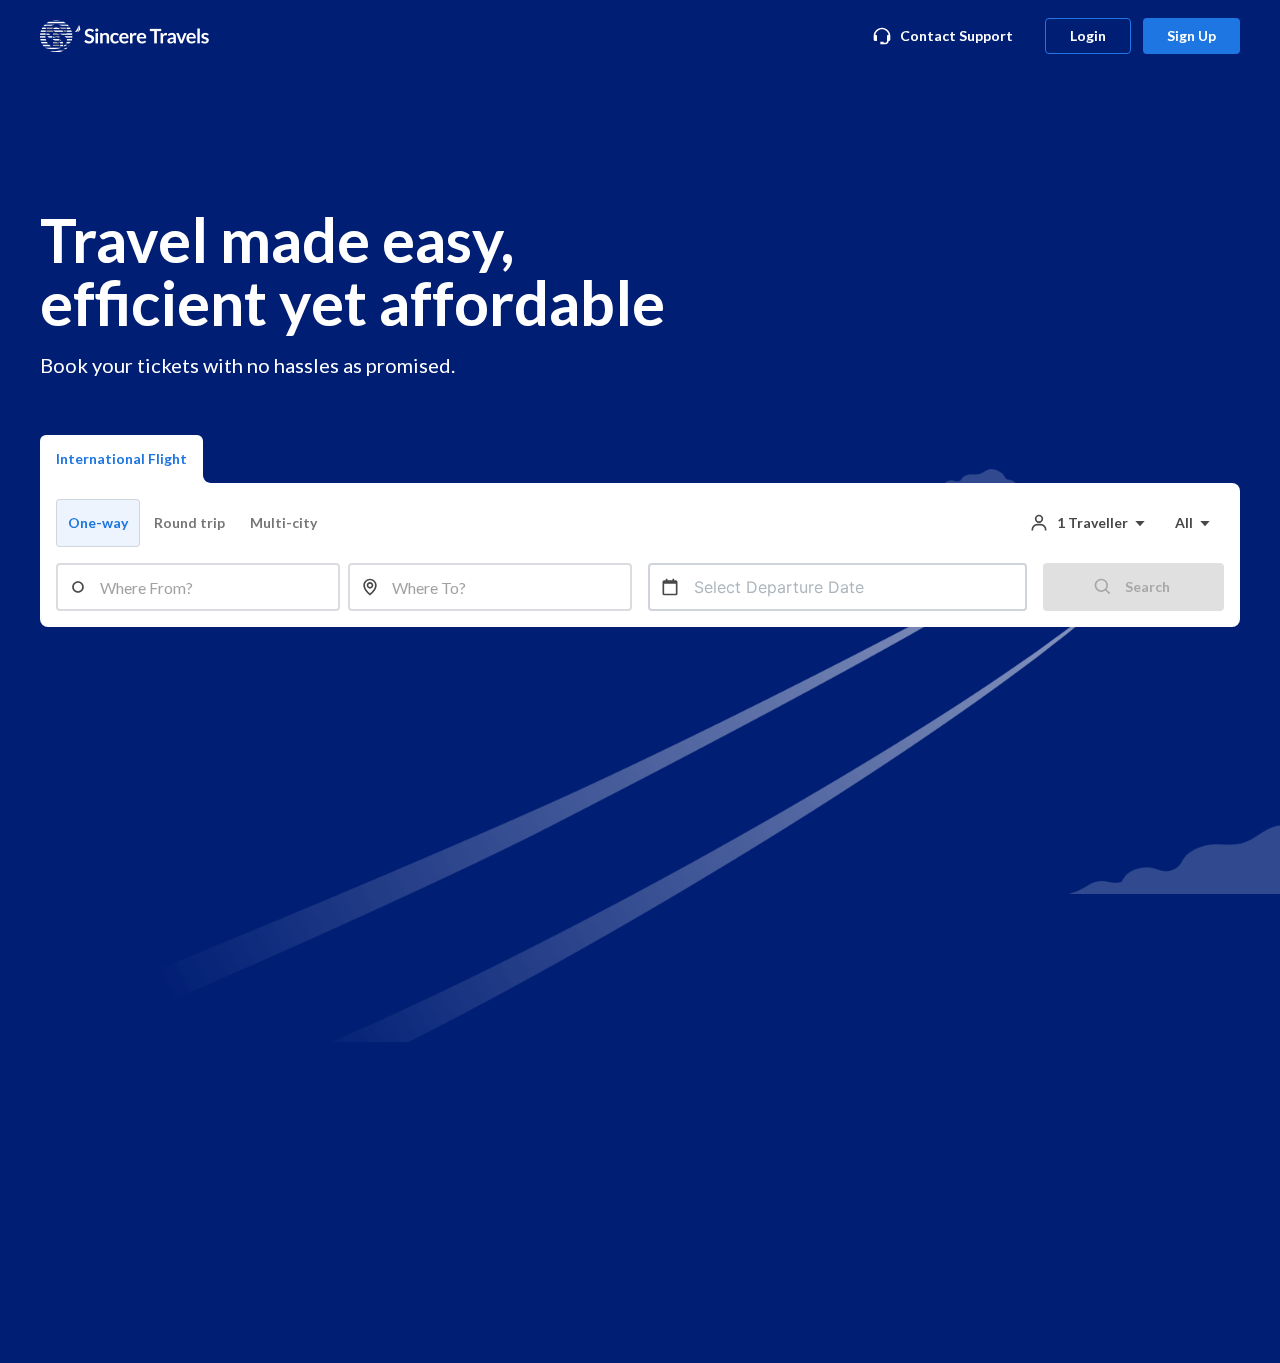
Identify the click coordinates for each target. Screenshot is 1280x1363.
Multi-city (283, 522)
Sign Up (1191, 35)
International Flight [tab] (121, 458)
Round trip (189, 522)
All (1184, 522)
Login (1088, 35)
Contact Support (956, 35)
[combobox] (214, 587)
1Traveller (1092, 522)
